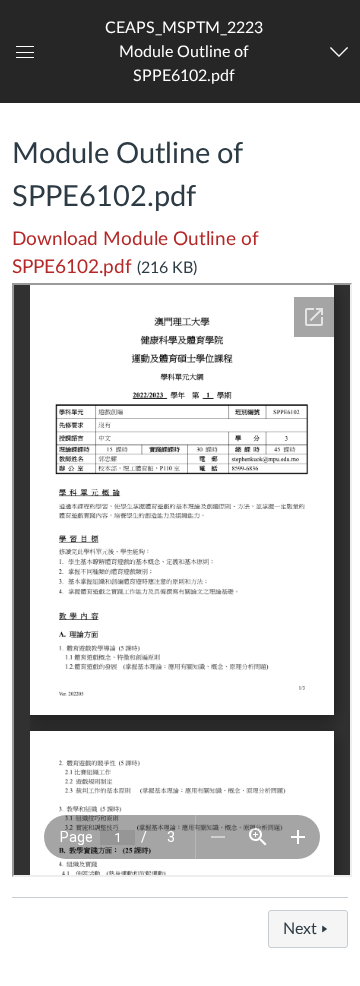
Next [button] (300, 929)
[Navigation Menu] (341, 52)
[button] (183, 51)
